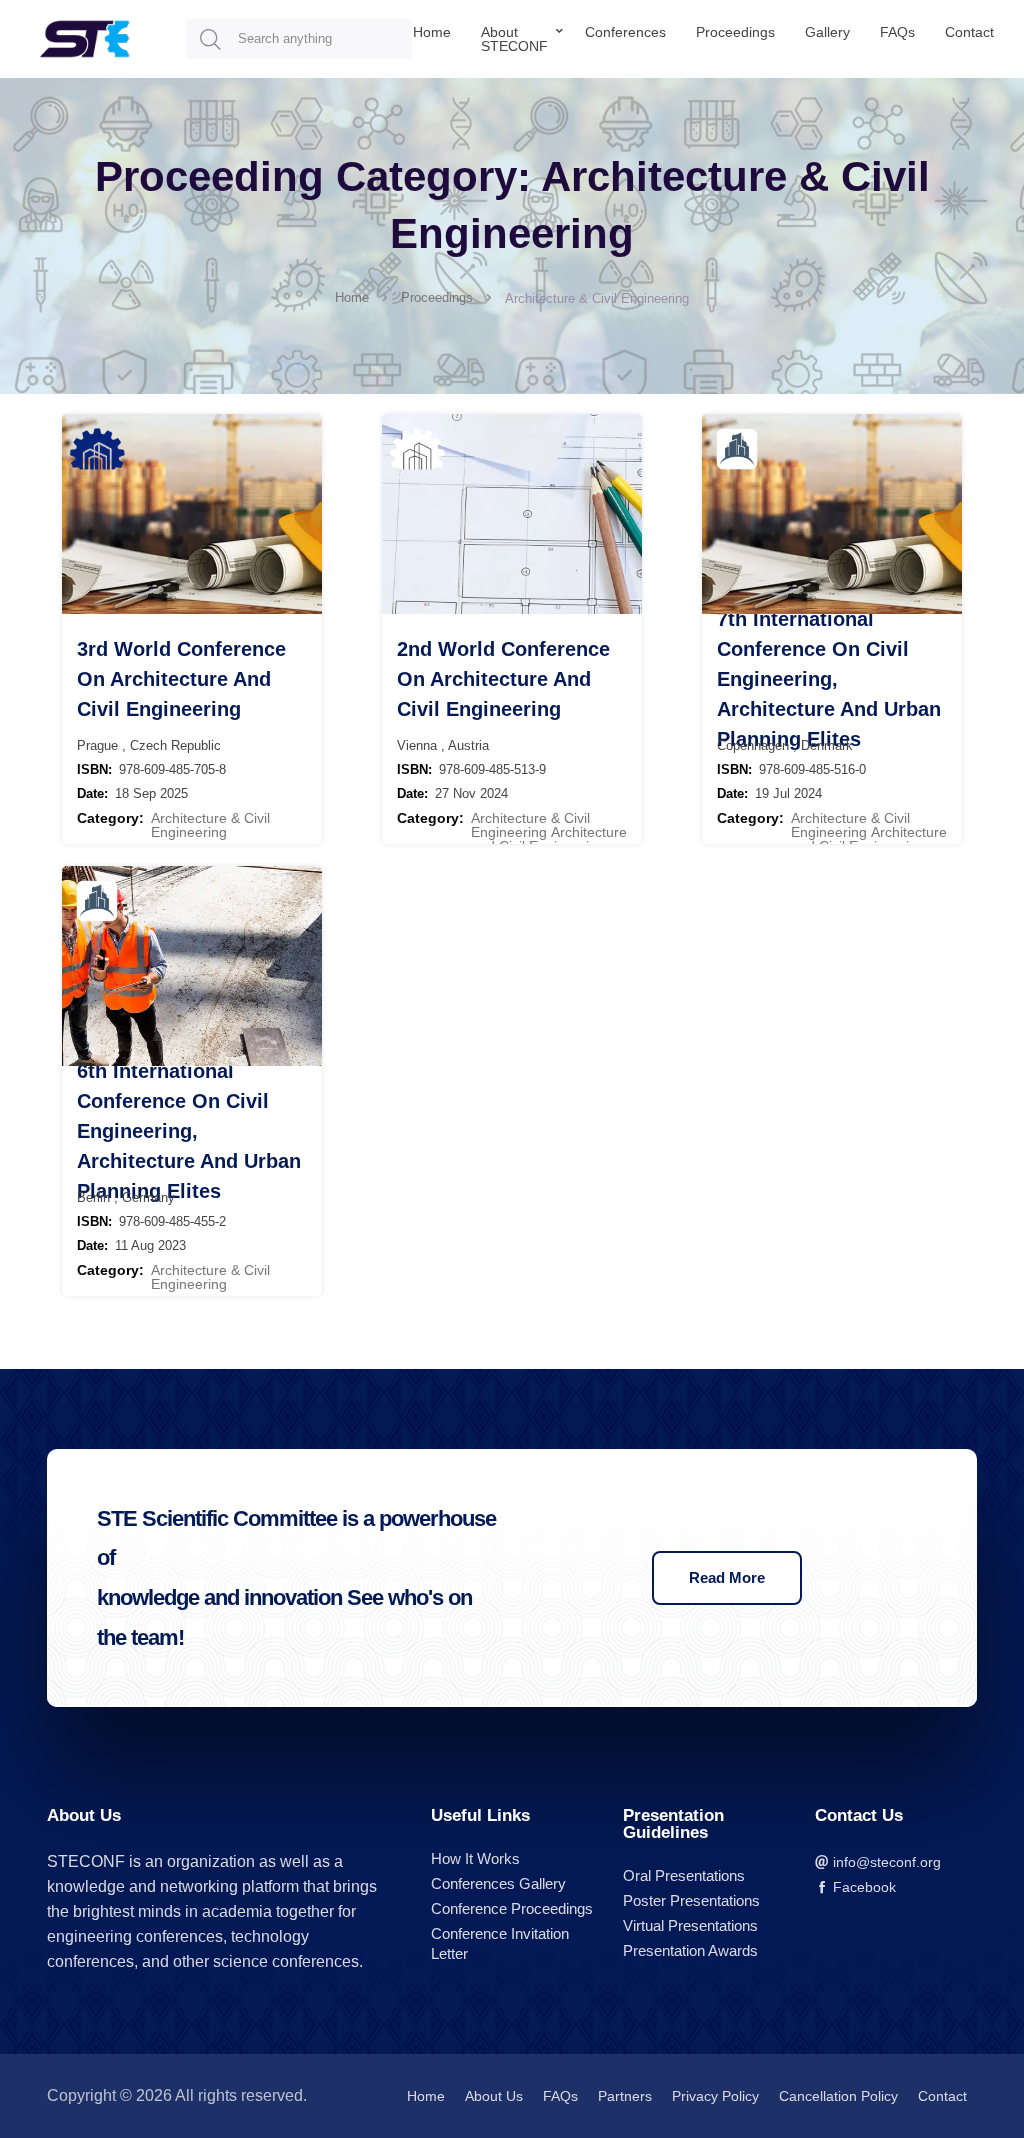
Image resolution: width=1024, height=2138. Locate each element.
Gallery (827, 32)
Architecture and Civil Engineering (549, 839)
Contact (969, 32)
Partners (625, 2096)
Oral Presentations (684, 1875)
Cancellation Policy (838, 2096)
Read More (727, 1577)
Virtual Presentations (690, 1925)
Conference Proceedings (512, 1908)
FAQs (897, 32)
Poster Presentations (691, 1900)
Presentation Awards (690, 1950)
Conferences (625, 32)
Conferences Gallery (498, 1883)
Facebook (862, 1887)
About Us (494, 2096)
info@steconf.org (885, 1862)
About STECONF (514, 39)
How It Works (475, 1858)
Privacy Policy (715, 2096)
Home (432, 32)
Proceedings (735, 32)
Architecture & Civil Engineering (210, 825)
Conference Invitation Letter (500, 1943)
